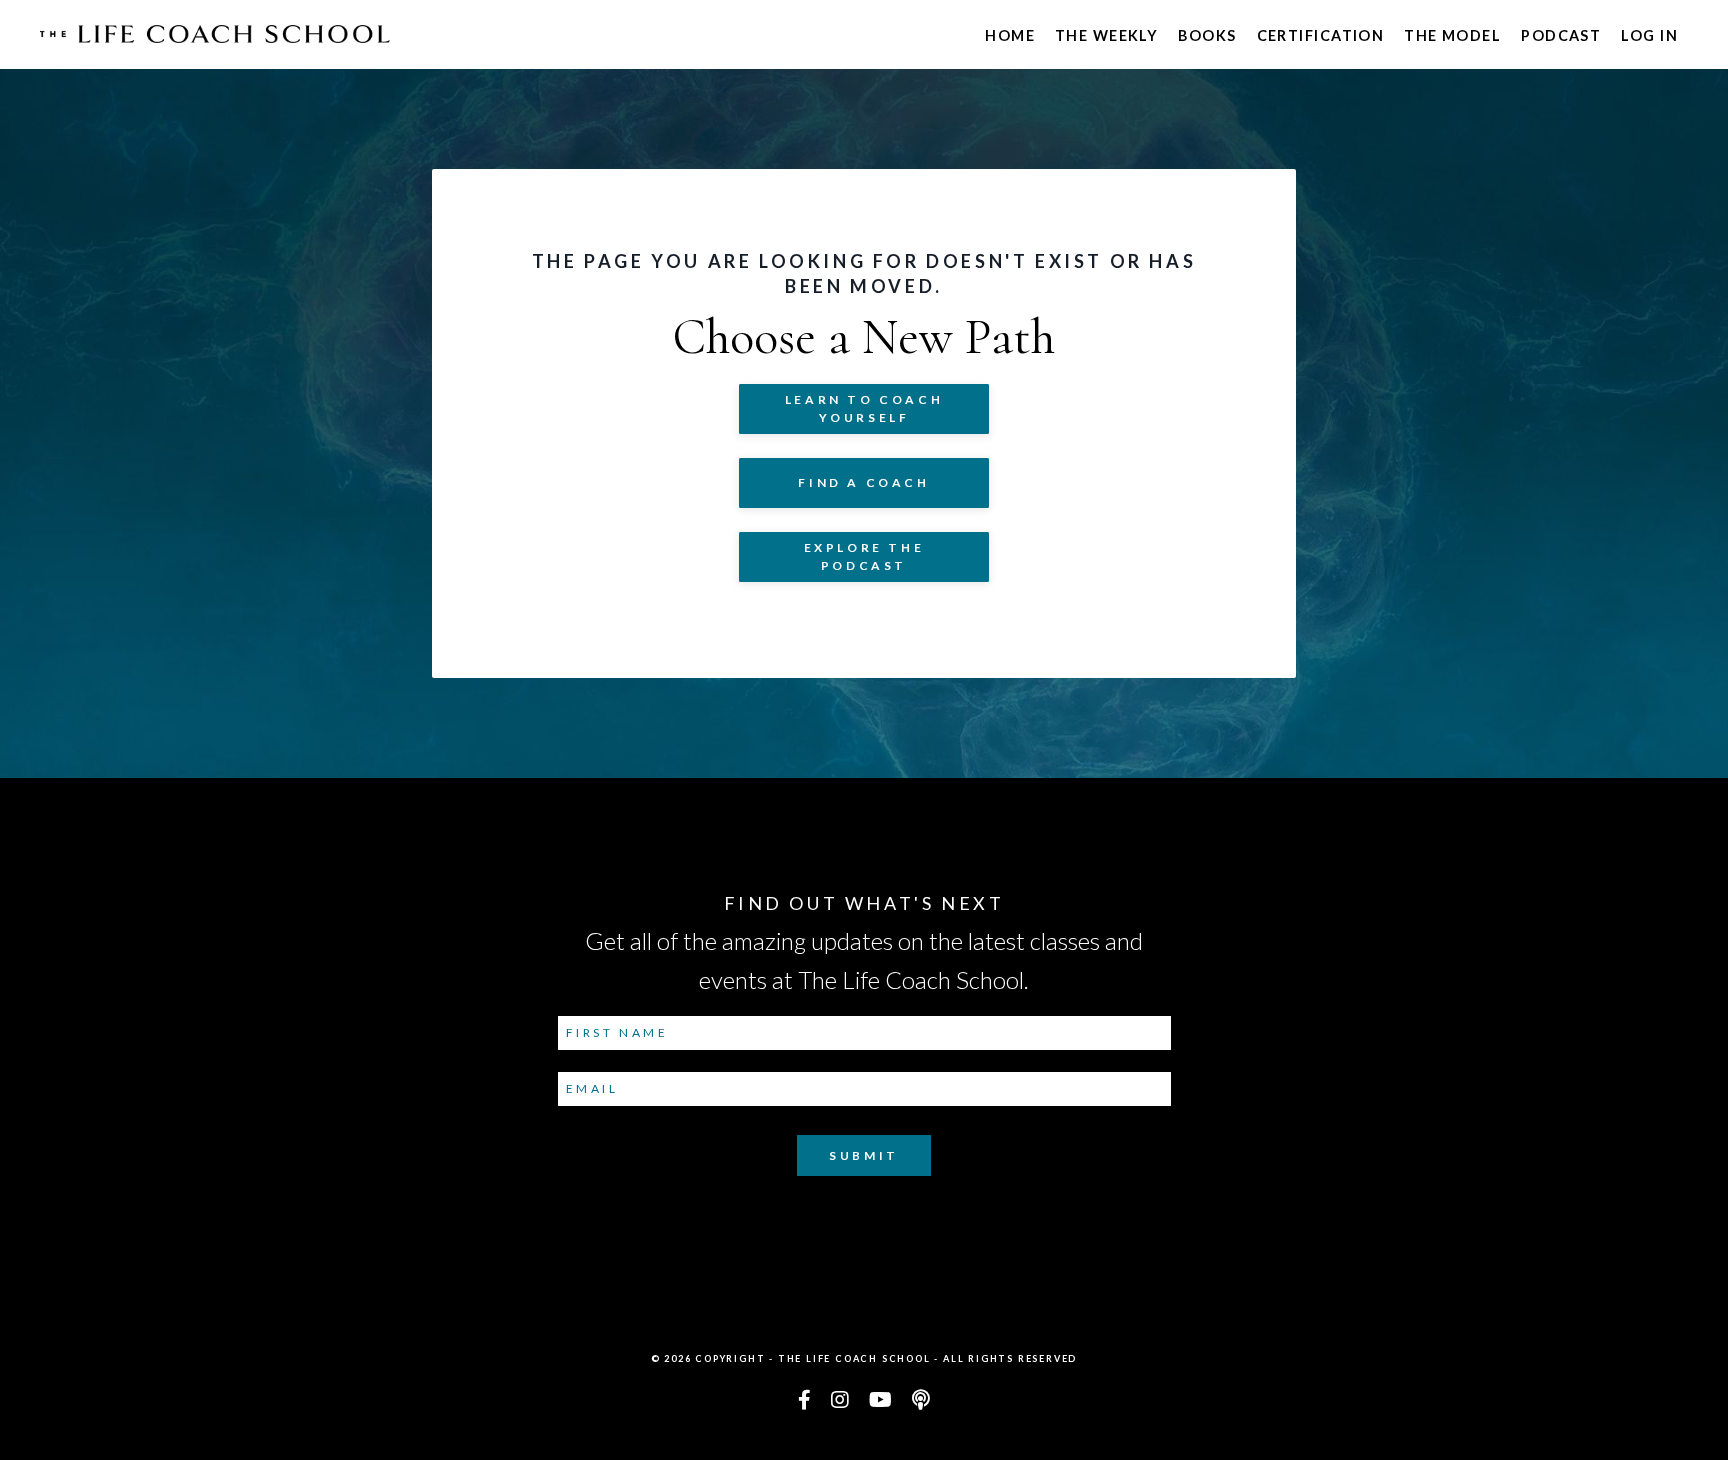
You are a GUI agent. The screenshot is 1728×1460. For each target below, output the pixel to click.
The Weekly (1106, 35)
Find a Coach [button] (863, 482)
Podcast (1561, 35)
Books (1207, 35)
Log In (1649, 35)
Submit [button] (864, 1155)
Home (1010, 35)
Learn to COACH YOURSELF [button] (864, 408)
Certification (1321, 35)
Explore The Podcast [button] (864, 556)
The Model (1452, 35)
